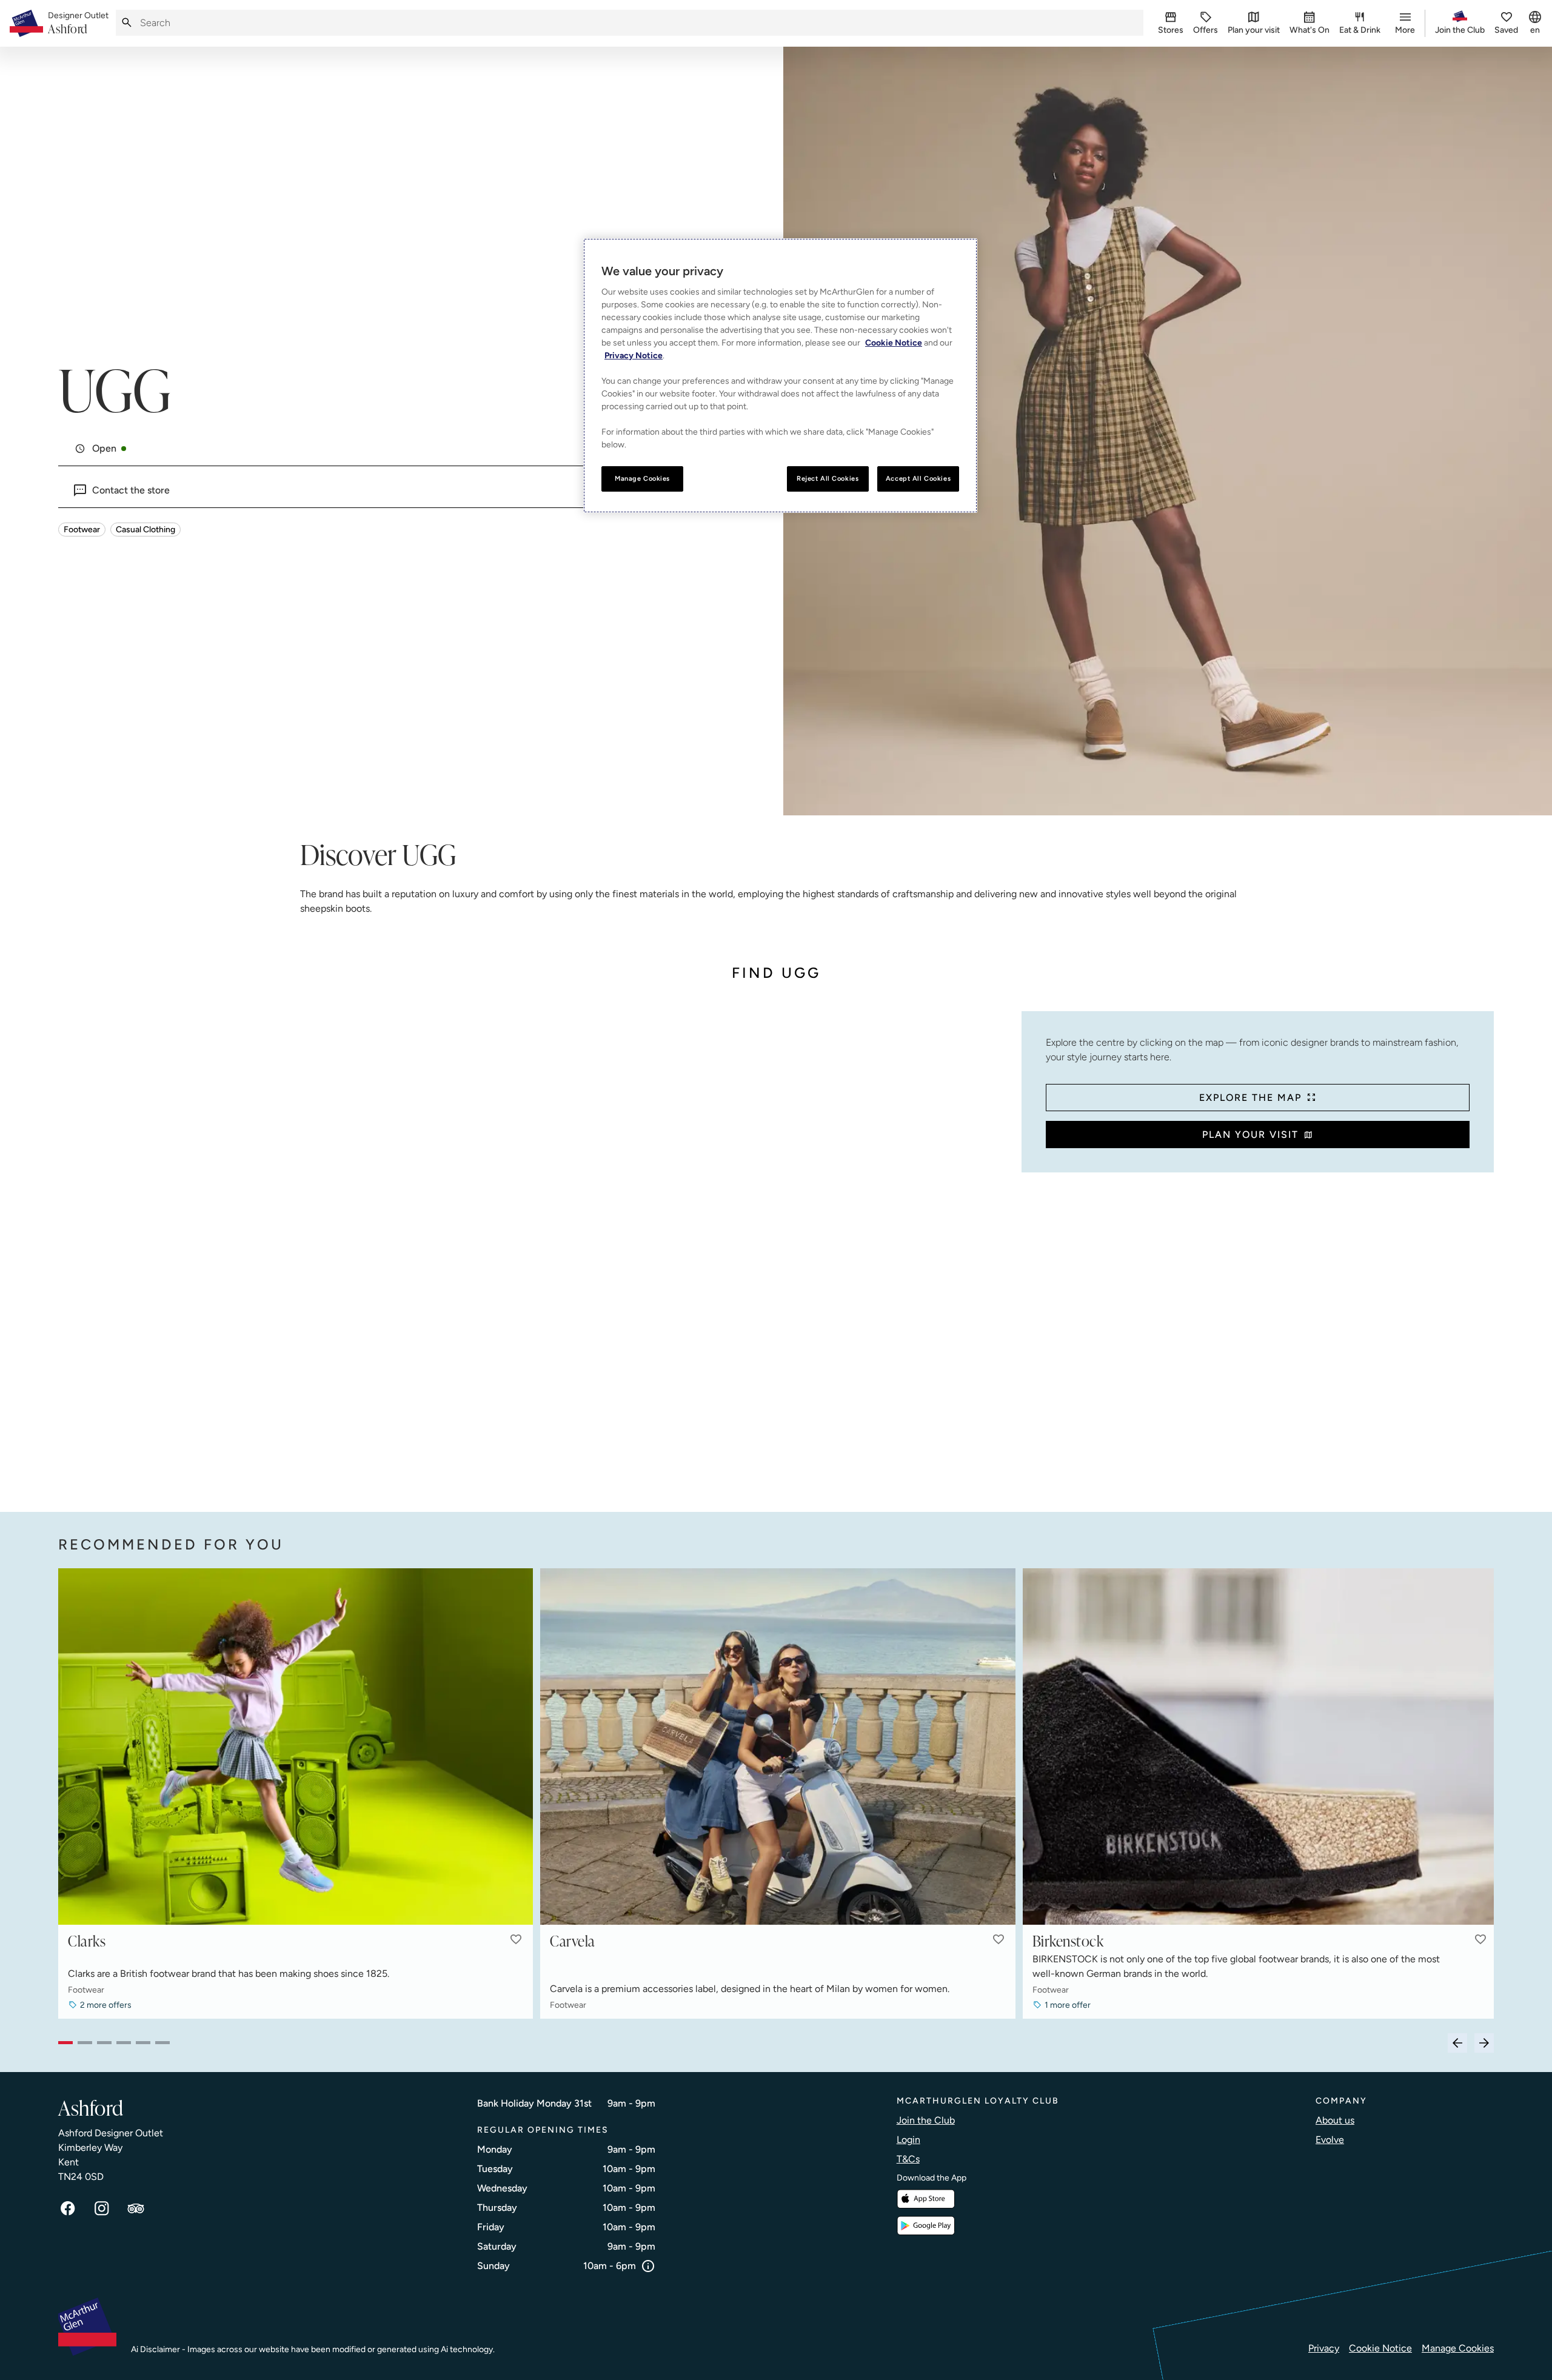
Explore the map (1250, 1098)
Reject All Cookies (828, 478)
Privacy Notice (634, 356)
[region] (780, 376)
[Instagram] (102, 2208)
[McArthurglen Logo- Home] (26, 23)
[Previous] (1457, 2043)
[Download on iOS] (926, 2199)
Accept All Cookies (918, 478)
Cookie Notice (1380, 2348)
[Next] (1484, 2043)
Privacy (1324, 2348)
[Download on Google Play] (926, 2226)
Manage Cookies (1458, 2348)
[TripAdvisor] (136, 2208)
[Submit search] (127, 23)
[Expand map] (535, 1250)
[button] (516, 1939)
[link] (78, 24)
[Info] (648, 2266)
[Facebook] (68, 2208)
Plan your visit (1250, 1135)
